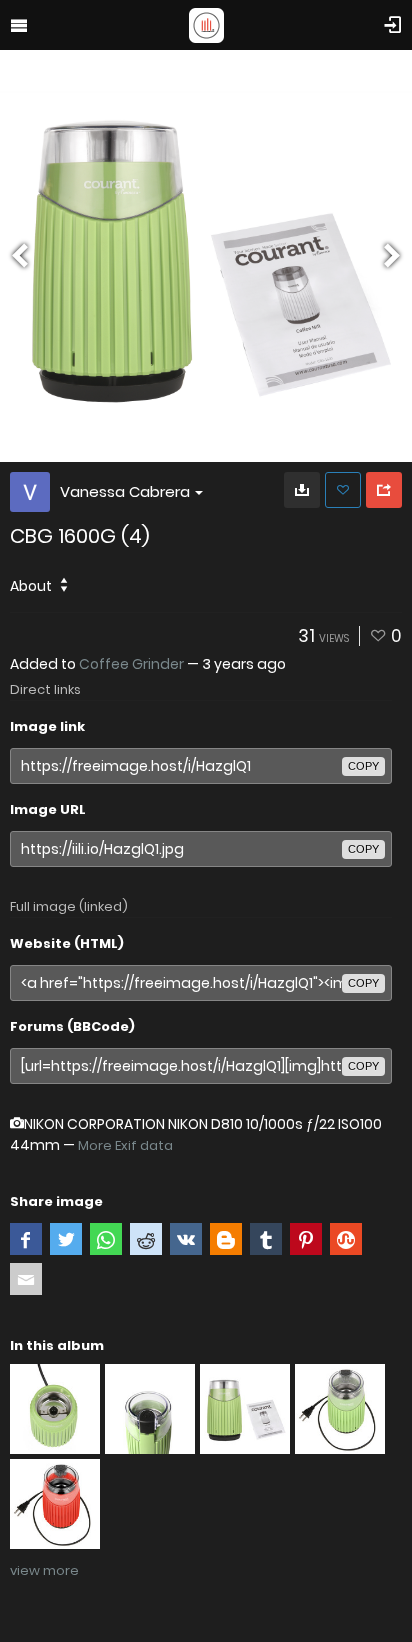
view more (44, 1570)
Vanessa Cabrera (125, 491)
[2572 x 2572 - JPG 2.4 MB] (302, 490)
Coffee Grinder (131, 664)
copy (363, 766)
